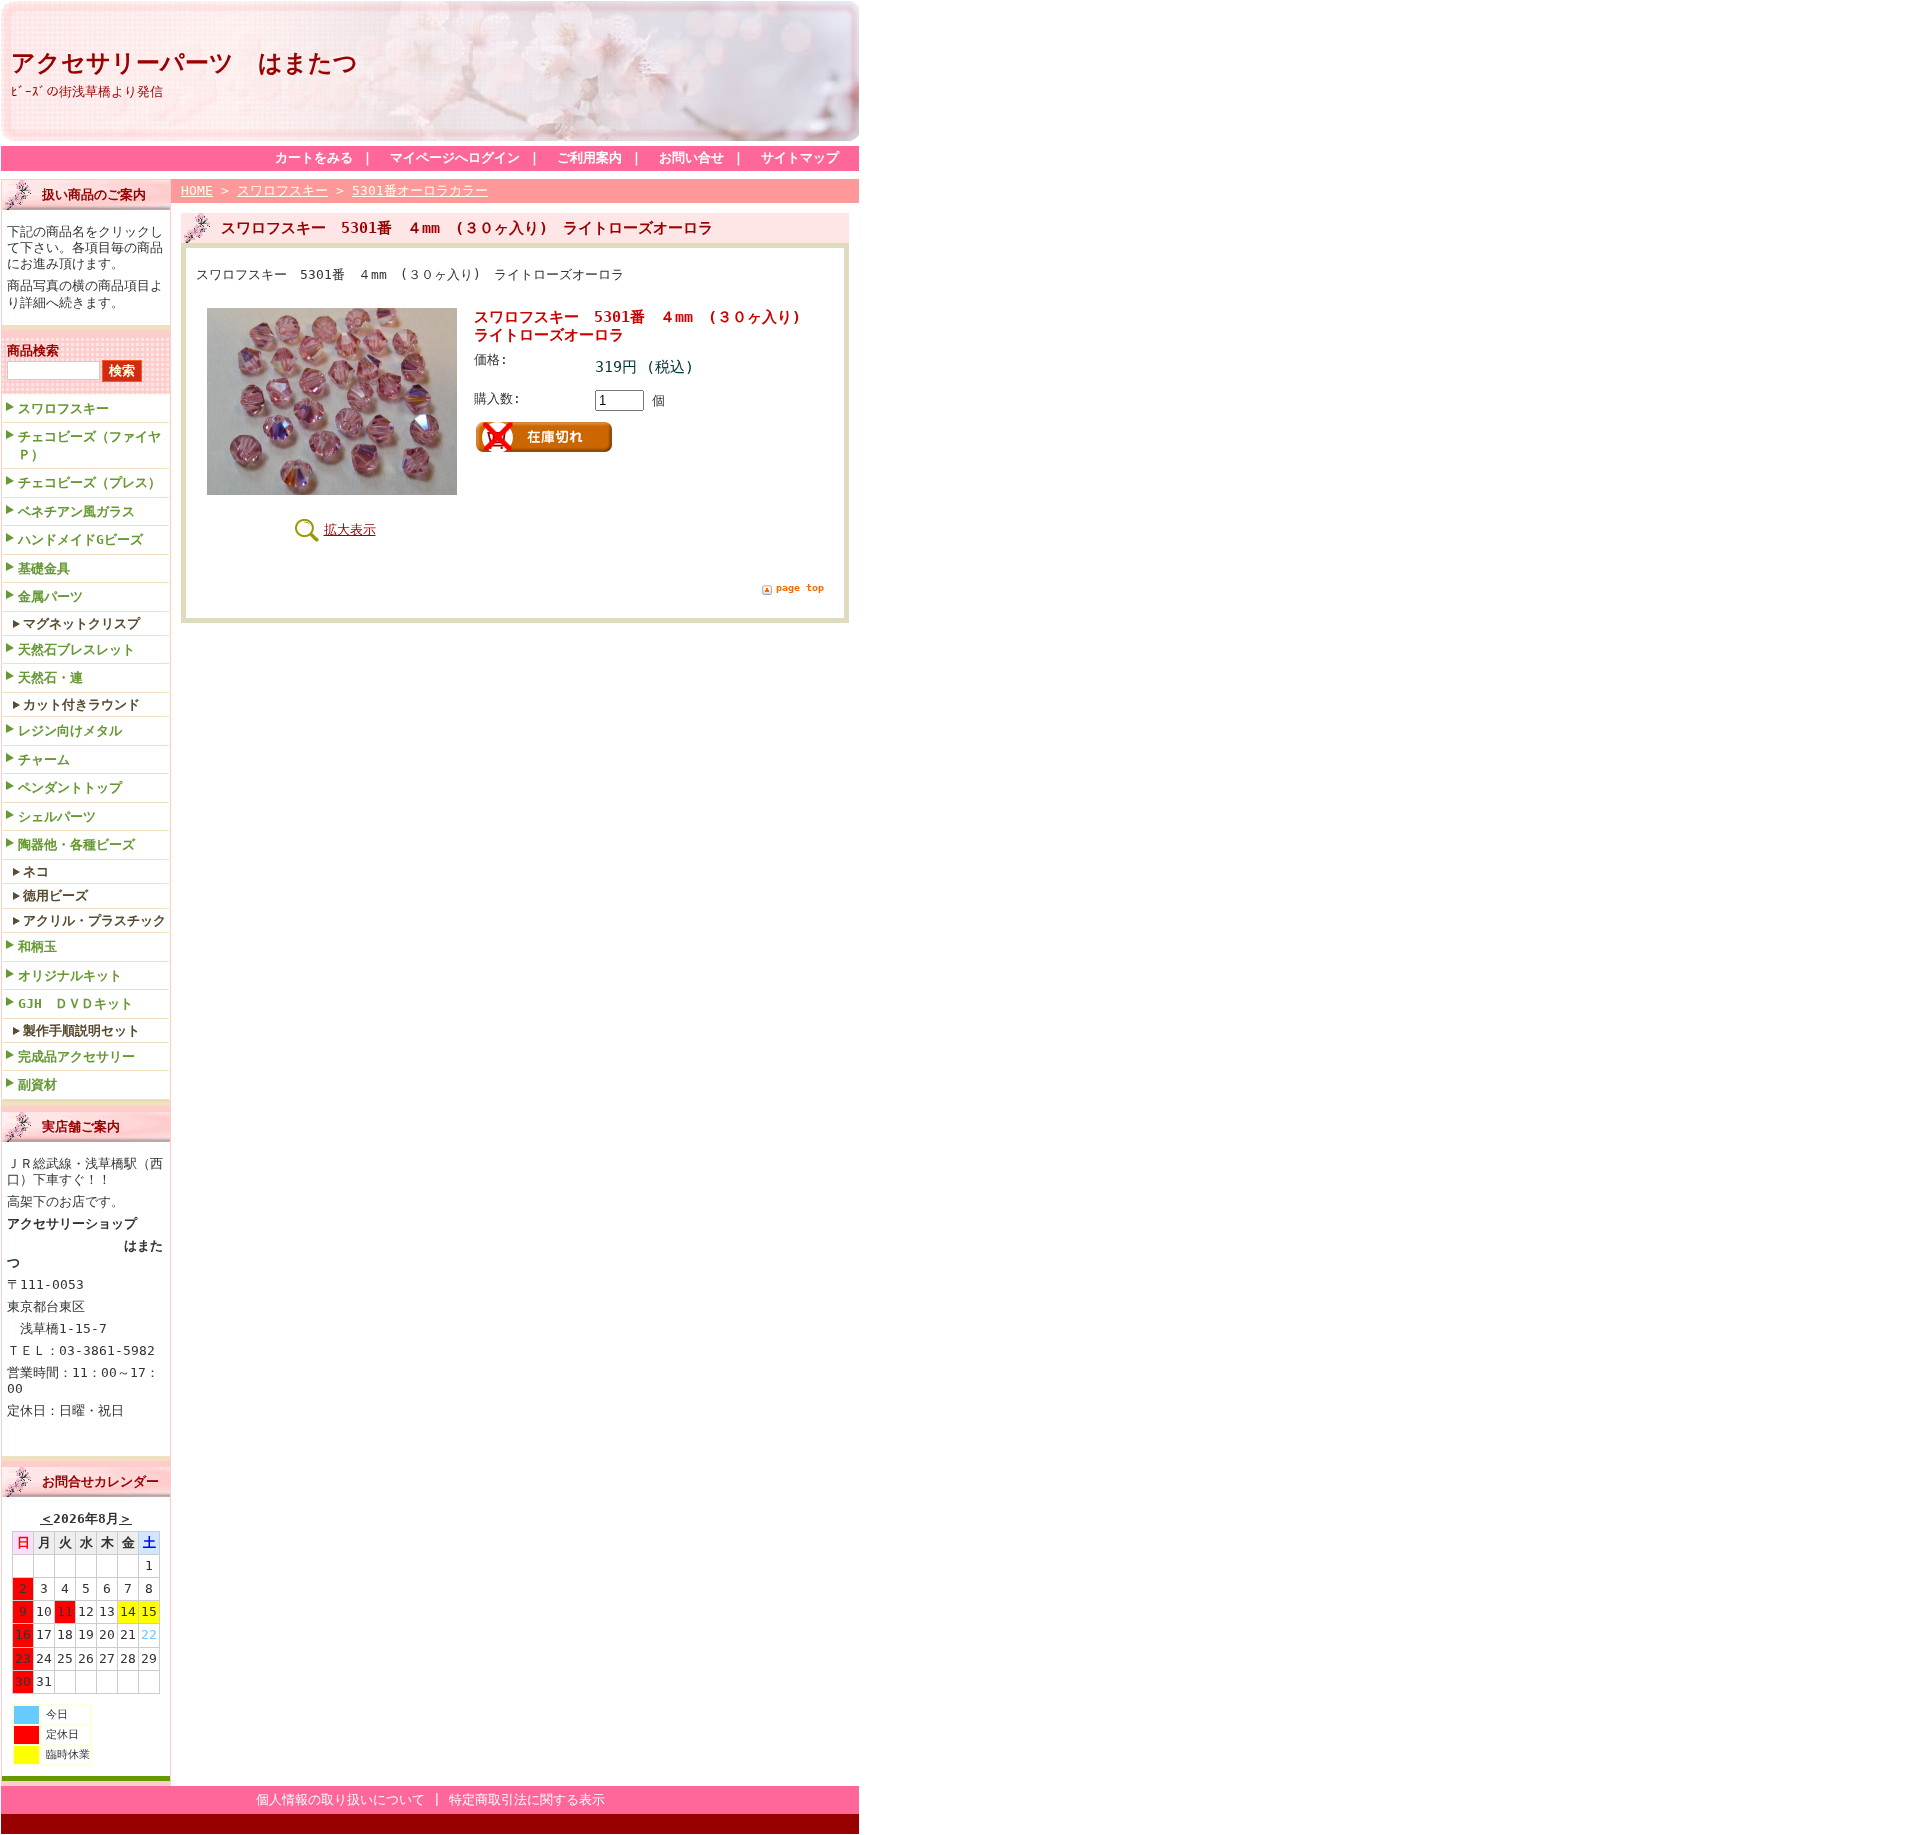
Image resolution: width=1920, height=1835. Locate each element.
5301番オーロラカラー (420, 190)
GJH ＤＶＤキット (75, 1003)
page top (800, 587)
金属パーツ (50, 596)
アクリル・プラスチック (94, 920)
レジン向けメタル (70, 730)
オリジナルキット (70, 975)
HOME (197, 190)
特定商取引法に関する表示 (527, 1799)
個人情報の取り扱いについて (340, 1799)
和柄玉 (37, 946)
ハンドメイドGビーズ (80, 539)
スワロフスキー (63, 408)
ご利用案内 (589, 157)
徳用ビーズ (55, 895)
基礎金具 (44, 568)
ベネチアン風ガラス (76, 511)
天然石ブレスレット (76, 649)
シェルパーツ (57, 816)
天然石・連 (50, 677)
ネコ (36, 871)
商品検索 (33, 350)
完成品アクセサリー (76, 1056)
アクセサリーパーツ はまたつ (184, 63)
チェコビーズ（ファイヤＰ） (89, 445)
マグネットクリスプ (81, 623)
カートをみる (314, 157)
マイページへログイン (455, 157)
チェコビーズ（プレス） (89, 482)
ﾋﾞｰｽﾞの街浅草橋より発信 (87, 91)
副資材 (37, 1084)
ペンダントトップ (70, 787)
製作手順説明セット (81, 1030)
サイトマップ (800, 157)
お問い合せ (691, 157)
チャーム (44, 759)
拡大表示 (350, 529)
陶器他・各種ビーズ (76, 844)
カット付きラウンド (81, 704)
